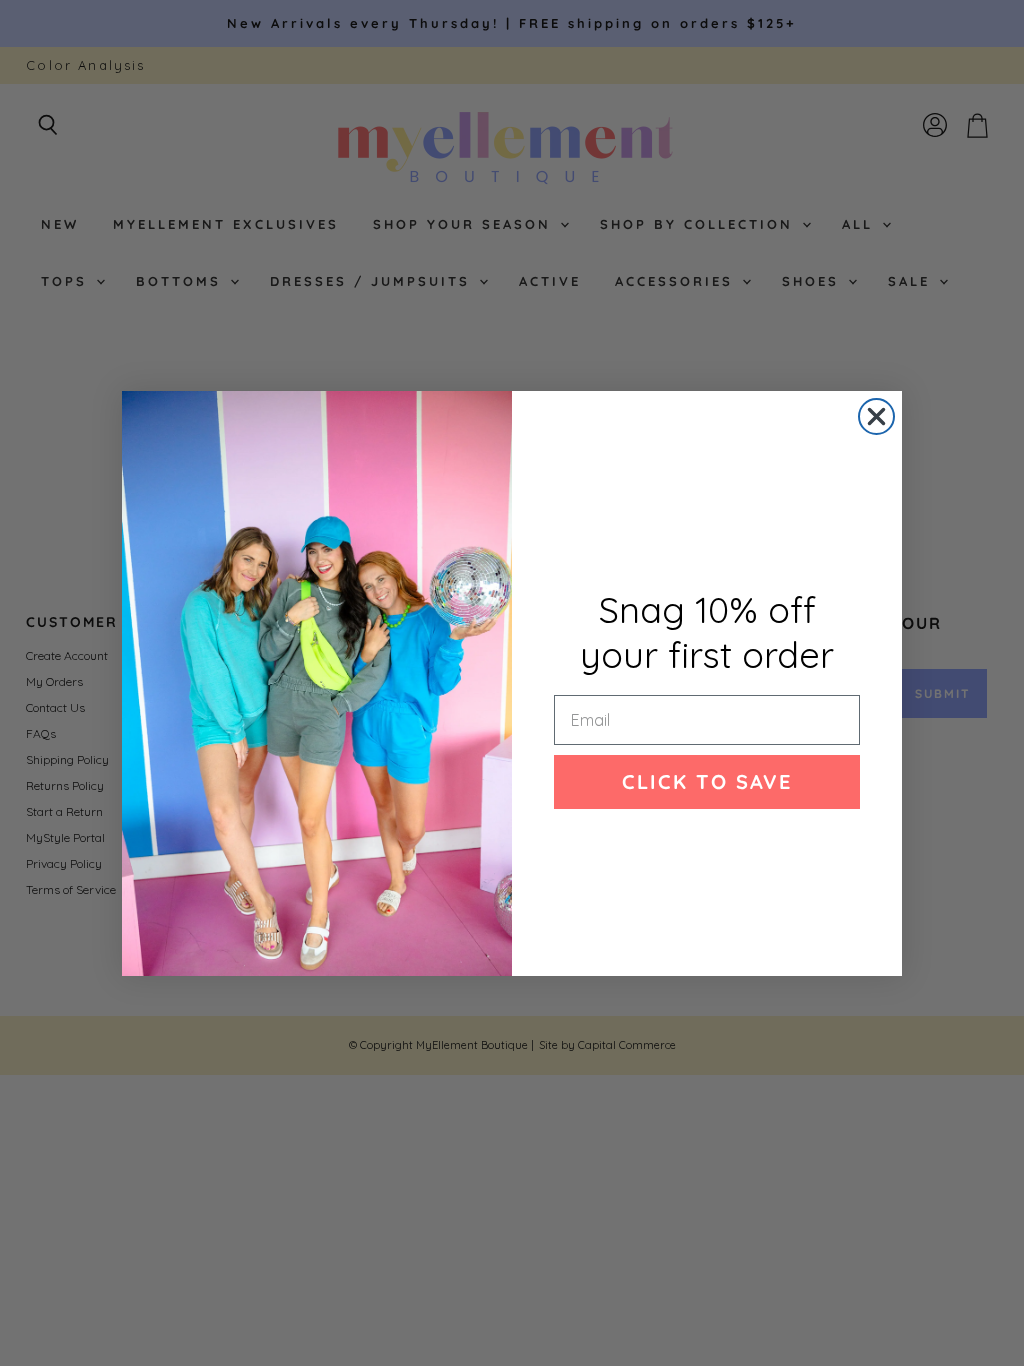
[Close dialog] (876, 416)
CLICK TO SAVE (707, 781)
